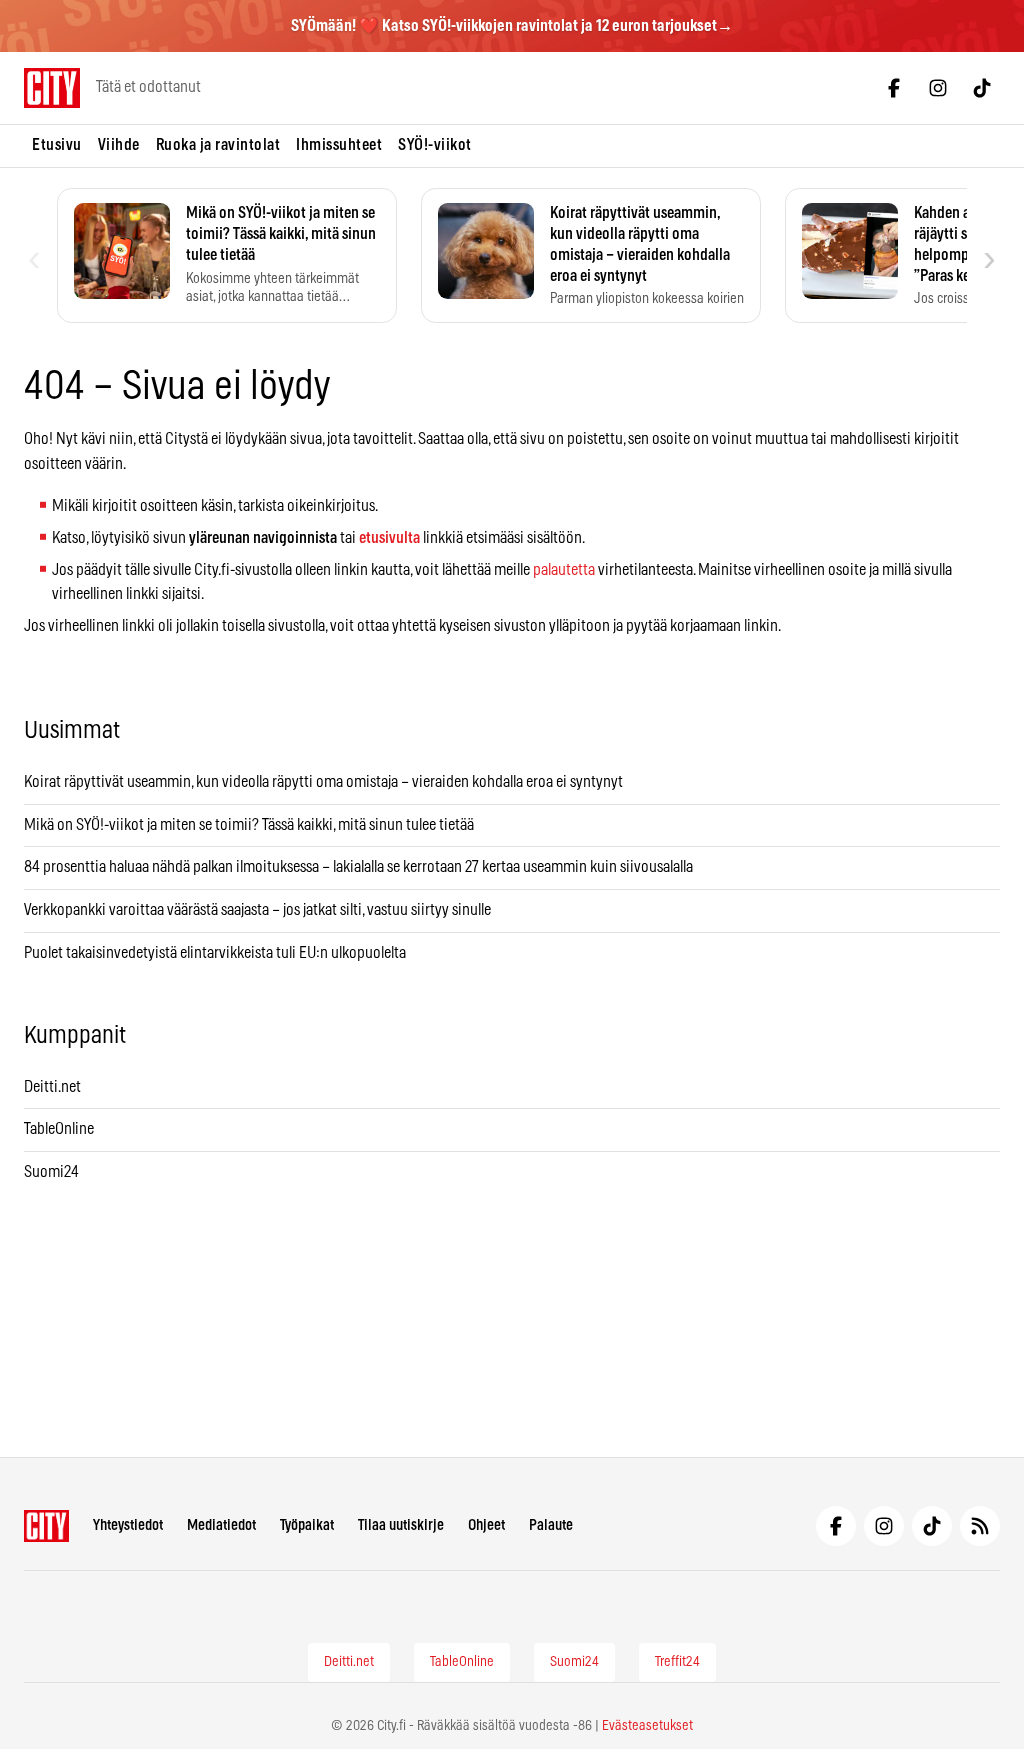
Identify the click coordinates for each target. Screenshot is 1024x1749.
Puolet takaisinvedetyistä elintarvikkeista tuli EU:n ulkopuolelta (215, 953)
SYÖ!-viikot (435, 145)
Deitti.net (52, 1087)
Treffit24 (677, 1662)
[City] (46, 1526)
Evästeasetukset (647, 1726)
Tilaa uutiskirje (401, 1525)
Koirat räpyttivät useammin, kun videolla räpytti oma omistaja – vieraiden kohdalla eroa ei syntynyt (323, 782)
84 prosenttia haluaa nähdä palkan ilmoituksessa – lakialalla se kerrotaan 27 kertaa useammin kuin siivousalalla (358, 867)
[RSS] (980, 1526)
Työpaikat (307, 1525)
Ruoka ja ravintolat (218, 145)
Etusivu (57, 145)
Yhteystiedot (128, 1525)
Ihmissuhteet (339, 145)
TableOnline (59, 1129)
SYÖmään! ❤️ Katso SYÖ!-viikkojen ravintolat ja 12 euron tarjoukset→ (512, 26)
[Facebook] (894, 88)
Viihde (119, 145)
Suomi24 (51, 1172)
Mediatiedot (221, 1525)
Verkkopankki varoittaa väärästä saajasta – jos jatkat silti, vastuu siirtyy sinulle (257, 910)
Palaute (551, 1525)
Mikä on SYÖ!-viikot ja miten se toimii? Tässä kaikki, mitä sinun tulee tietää (249, 825)
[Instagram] (938, 88)
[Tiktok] (982, 88)
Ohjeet (486, 1525)
